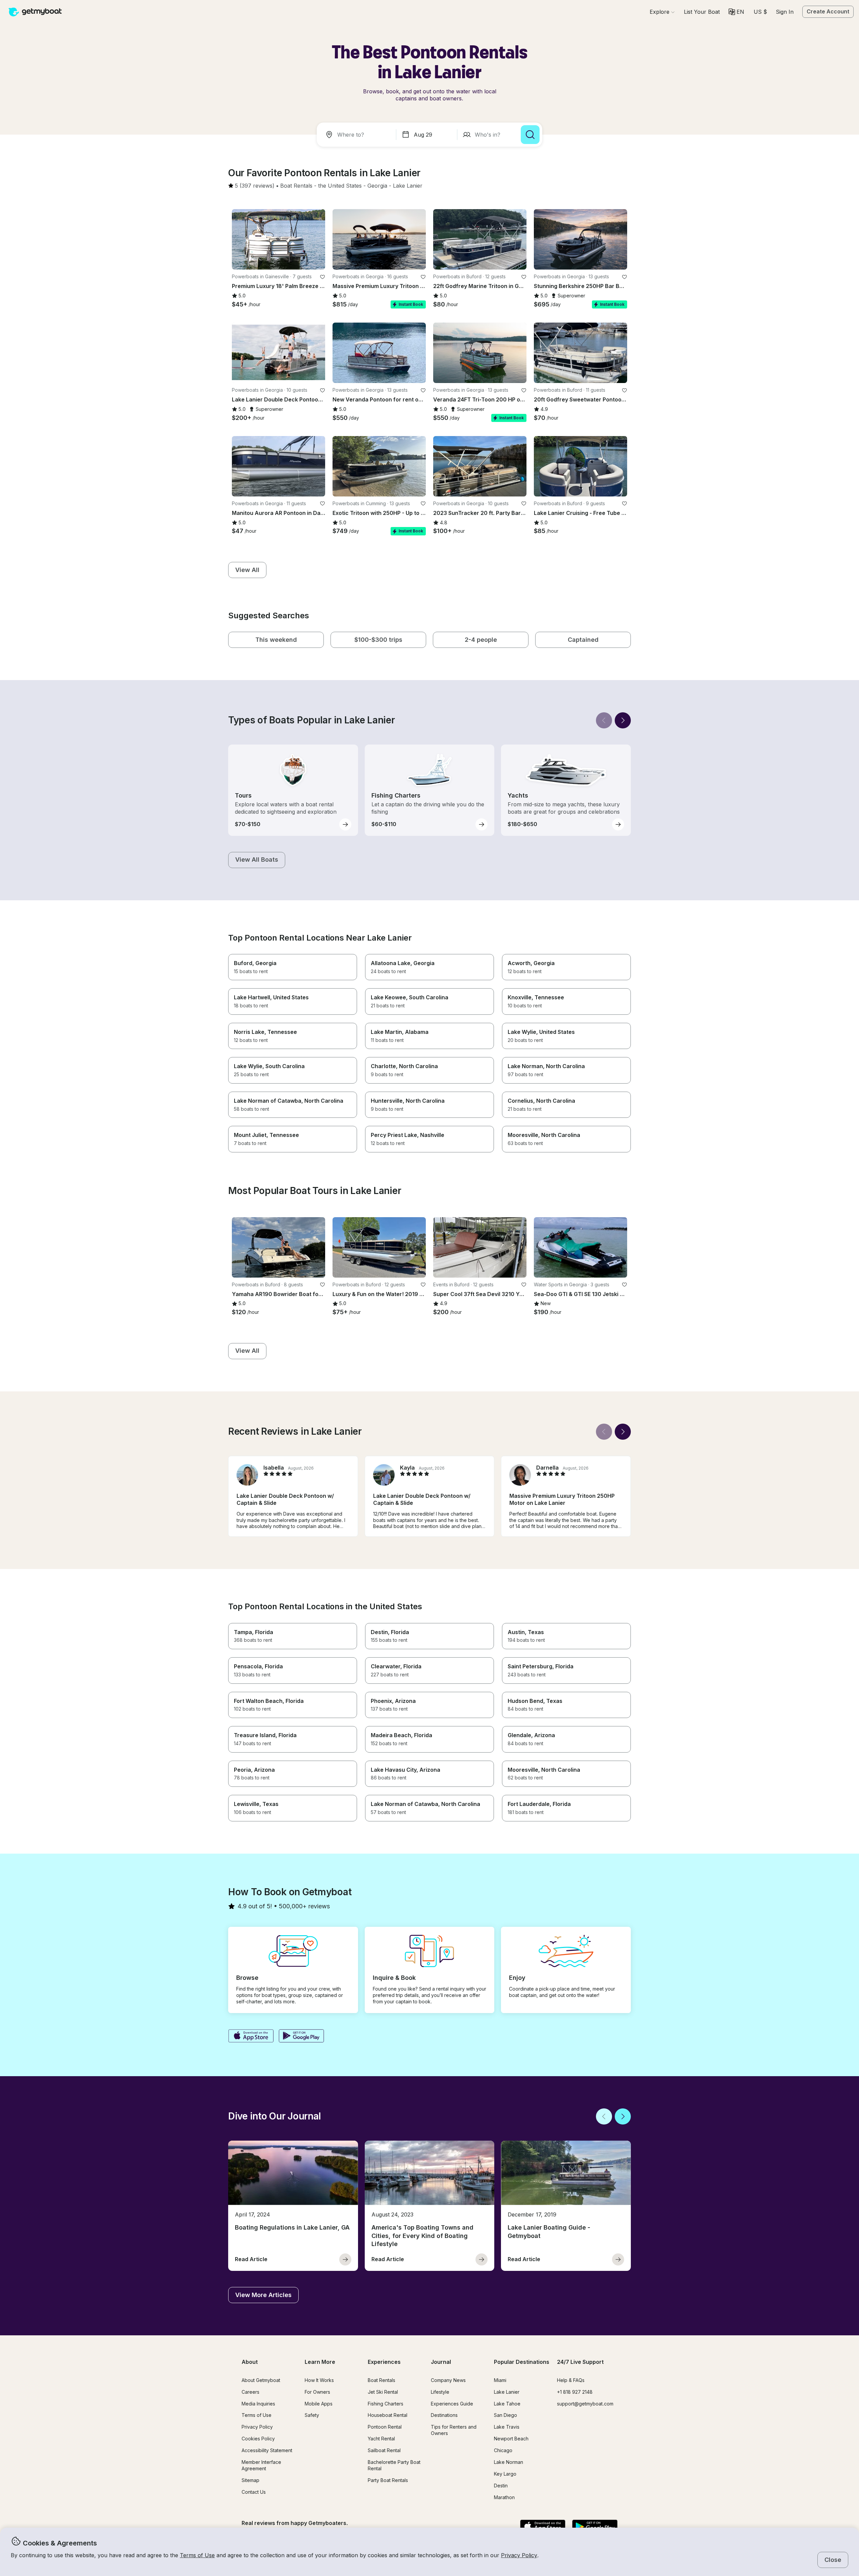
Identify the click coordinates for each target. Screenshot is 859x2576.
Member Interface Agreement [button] (261, 2465)
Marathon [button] (504, 2497)
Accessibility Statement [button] (267, 2450)
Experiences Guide (452, 2404)
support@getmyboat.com (585, 2404)
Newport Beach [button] (511, 2439)
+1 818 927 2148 (575, 2392)
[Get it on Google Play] (301, 2037)
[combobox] (358, 135)
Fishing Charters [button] (386, 2404)
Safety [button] (312, 2415)
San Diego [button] (506, 2415)
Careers (250, 2392)
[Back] (604, 720)
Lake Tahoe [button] (507, 2404)
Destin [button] (501, 2486)
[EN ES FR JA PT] (736, 12)
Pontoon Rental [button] (385, 2427)
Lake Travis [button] (507, 2427)
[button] (702, 12)
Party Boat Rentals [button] (388, 2480)
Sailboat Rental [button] (384, 2450)
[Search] (530, 135)
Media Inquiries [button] (258, 2404)
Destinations (444, 2415)
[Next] (623, 720)
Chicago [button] (503, 2450)
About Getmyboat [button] (261, 2380)
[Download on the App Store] (251, 2037)
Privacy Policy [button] (519, 2555)
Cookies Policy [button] (258, 2439)
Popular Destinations (522, 2362)
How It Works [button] (319, 2380)
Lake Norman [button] (509, 2462)
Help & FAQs (571, 2380)
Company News (448, 2380)
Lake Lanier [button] (507, 2392)
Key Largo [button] (505, 2474)
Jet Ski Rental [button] (383, 2392)
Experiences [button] (384, 2362)
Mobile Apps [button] (319, 2404)
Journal (441, 2362)
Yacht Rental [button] (381, 2439)
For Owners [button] (317, 2392)
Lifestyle (440, 2392)
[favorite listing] (322, 277)
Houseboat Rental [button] (388, 2415)
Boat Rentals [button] (382, 2380)
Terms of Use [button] (197, 2555)
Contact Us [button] (254, 2492)
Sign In (785, 12)
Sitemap (250, 2480)
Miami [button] (500, 2380)
